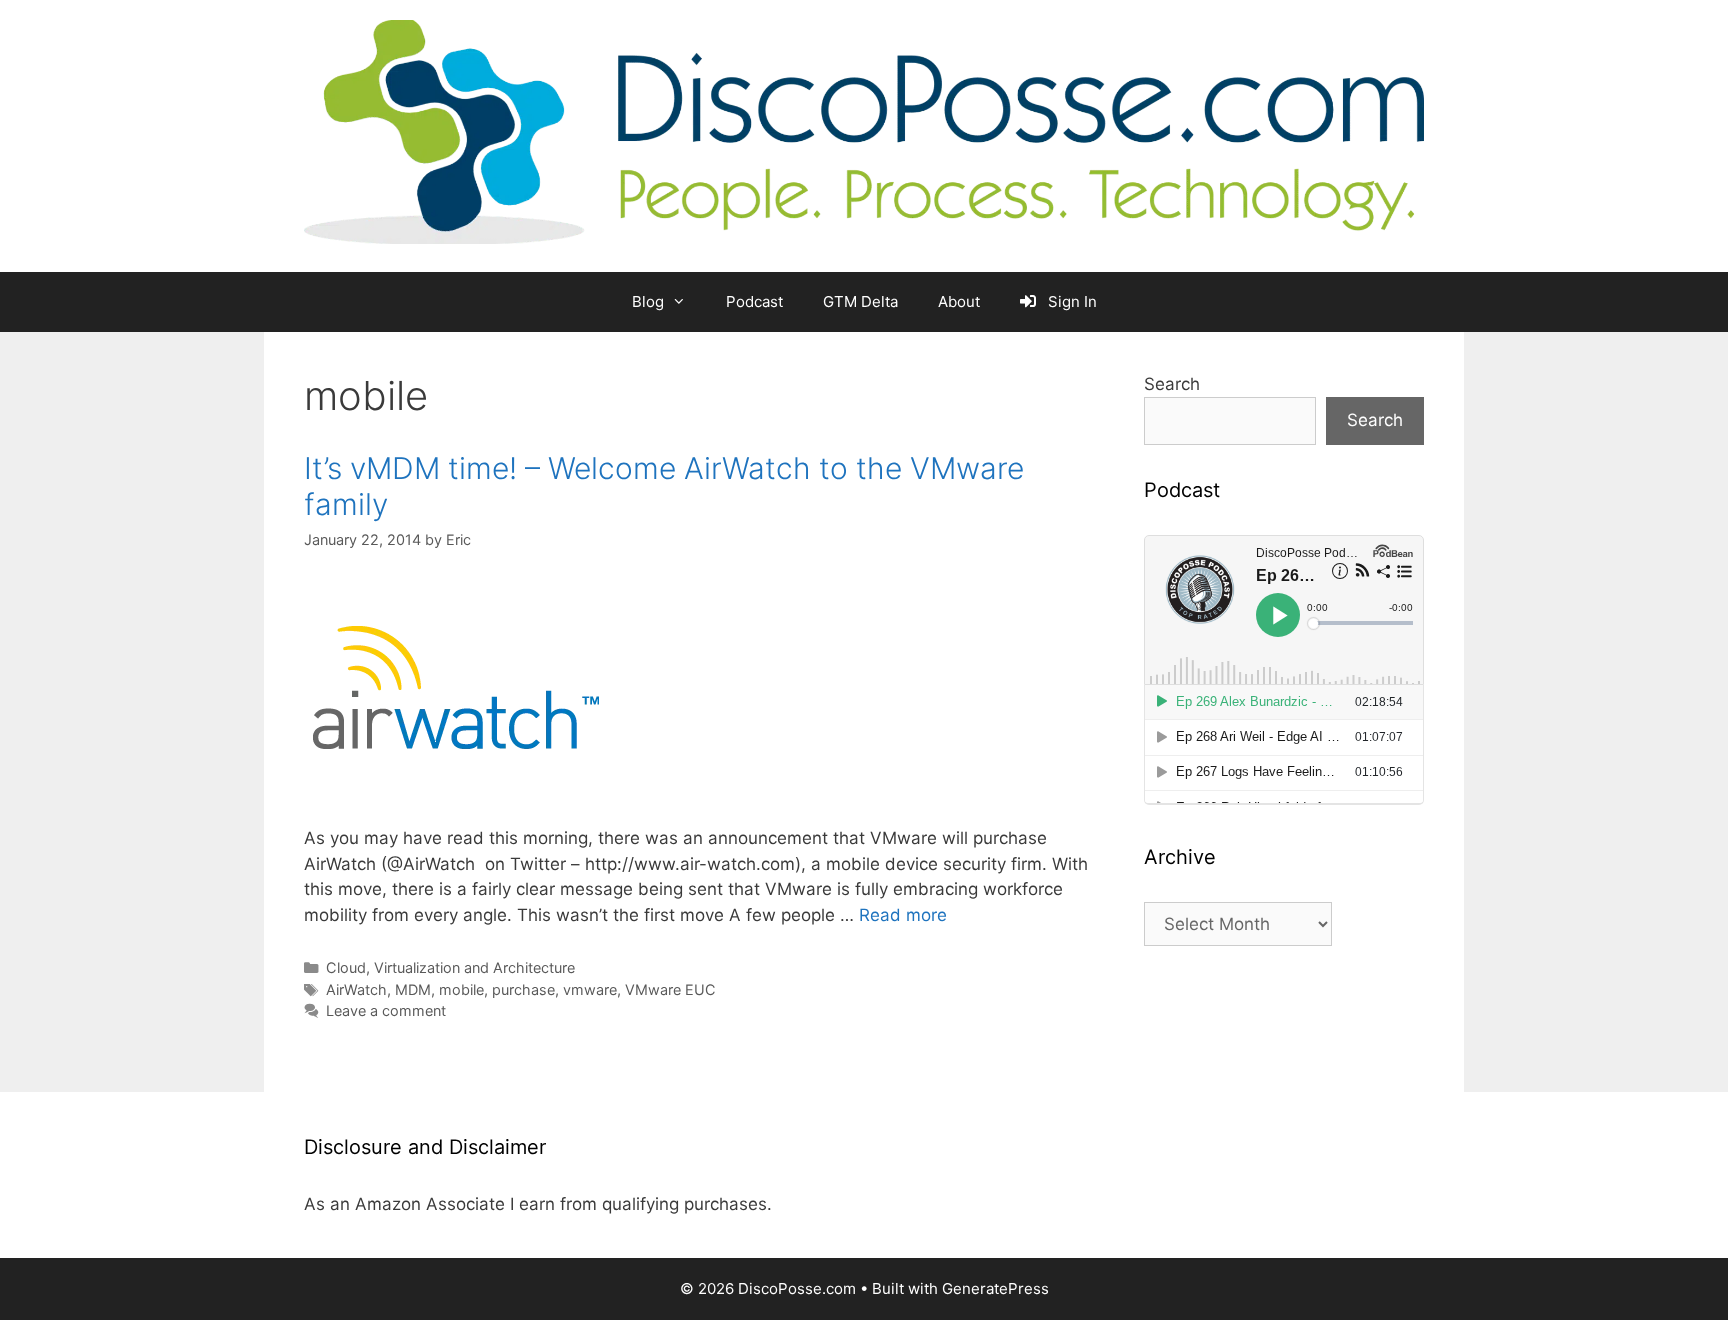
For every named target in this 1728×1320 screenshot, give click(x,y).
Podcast (754, 301)
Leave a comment (386, 1010)
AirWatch (356, 989)
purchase (523, 989)
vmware (590, 989)
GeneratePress (995, 1288)
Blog (648, 301)
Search (1172, 384)
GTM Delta (860, 301)
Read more (903, 915)
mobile (461, 989)
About (959, 301)
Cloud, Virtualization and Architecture (450, 967)
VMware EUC (670, 989)
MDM (413, 989)
